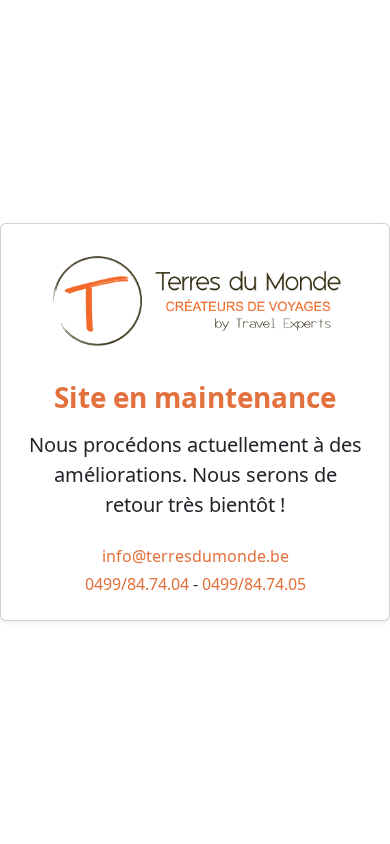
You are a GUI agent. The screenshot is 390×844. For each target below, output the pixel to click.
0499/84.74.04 (137, 584)
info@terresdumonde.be (195, 556)
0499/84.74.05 (254, 584)
